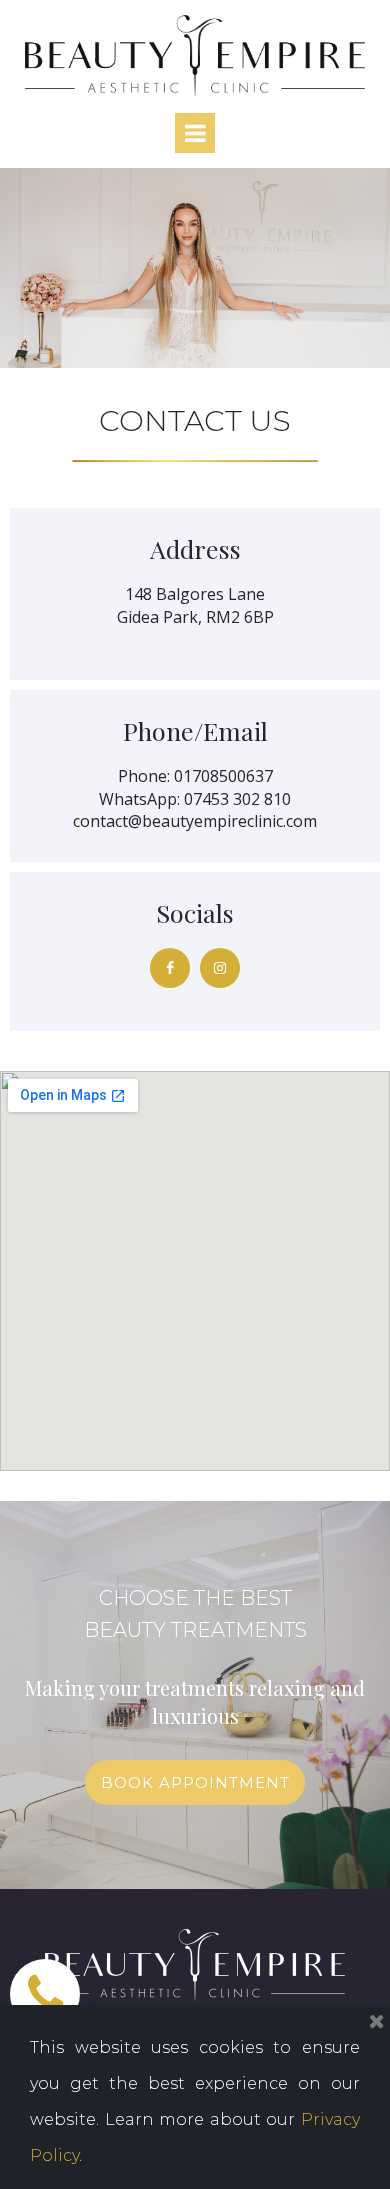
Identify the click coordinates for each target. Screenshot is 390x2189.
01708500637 (223, 776)
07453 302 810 (237, 799)
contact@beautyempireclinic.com (195, 821)
